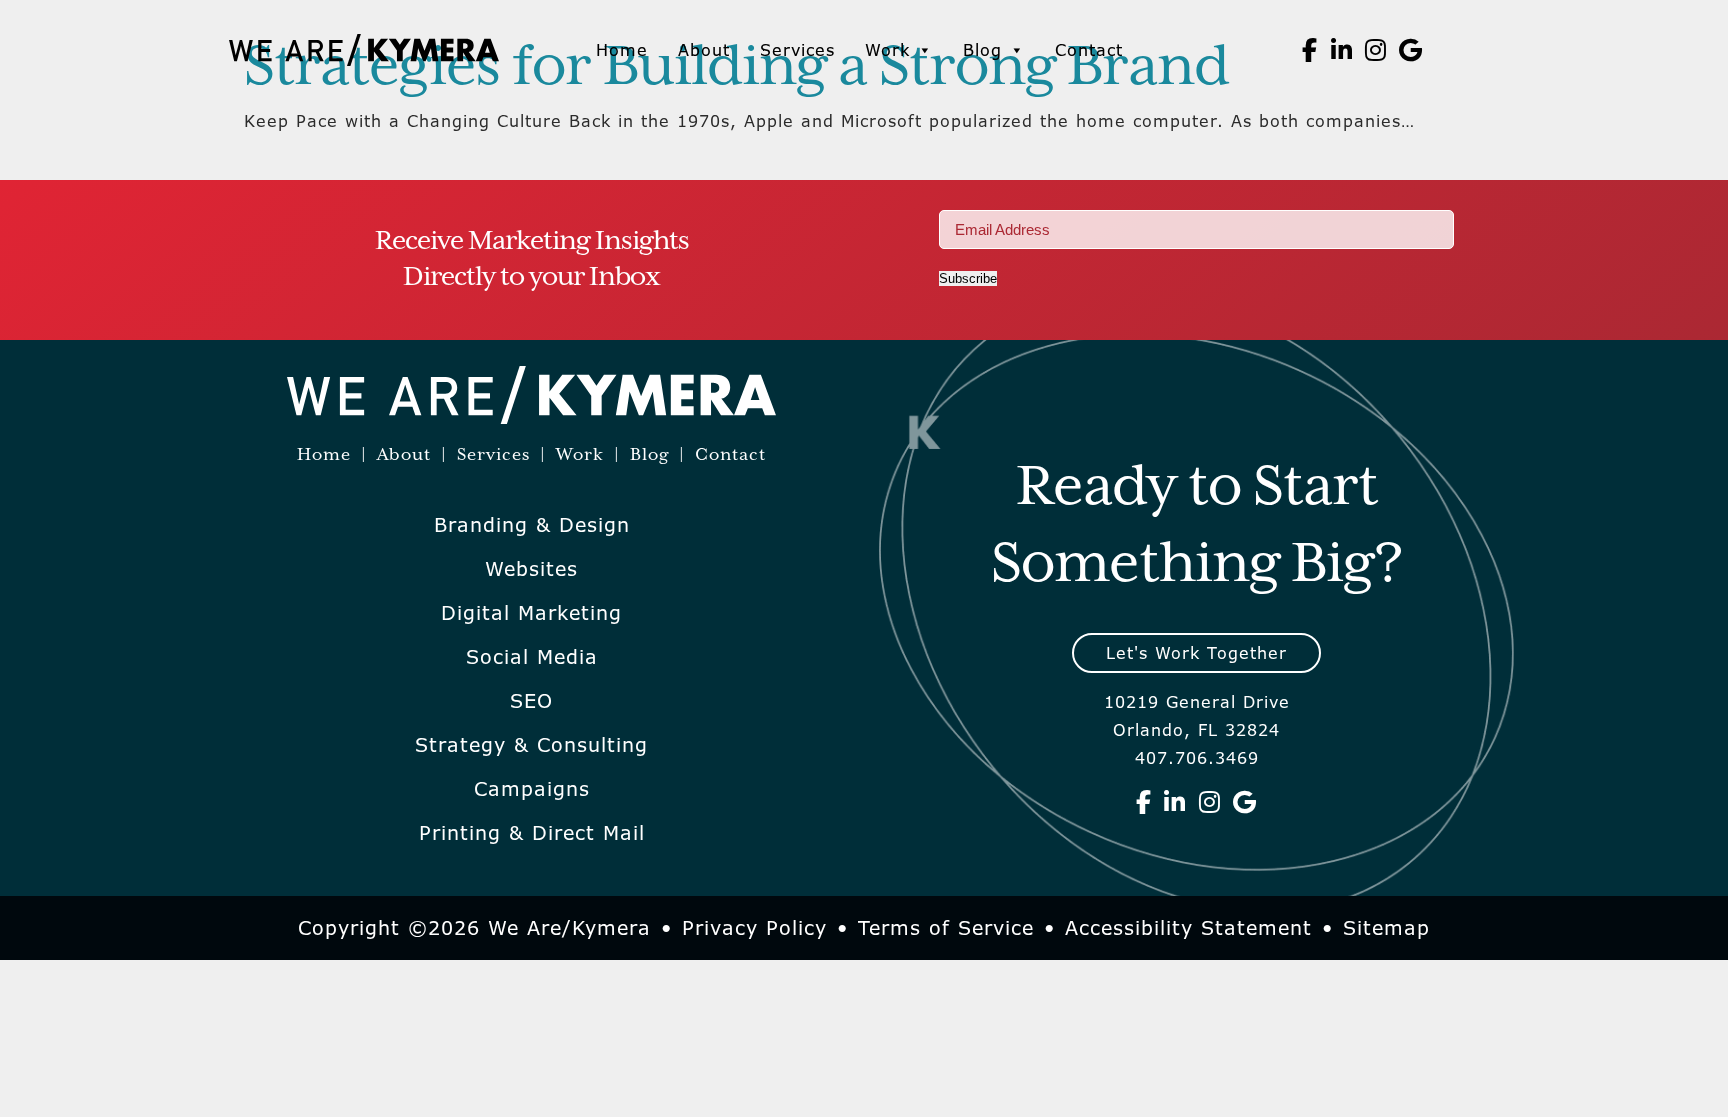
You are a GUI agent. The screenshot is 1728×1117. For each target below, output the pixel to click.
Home (622, 50)
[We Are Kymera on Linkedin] (1342, 50)
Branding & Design (532, 525)
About (704, 50)
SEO (531, 701)
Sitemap (1386, 928)
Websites (531, 569)
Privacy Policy (754, 928)
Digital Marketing (531, 613)
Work (887, 50)
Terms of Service (946, 928)
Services (797, 50)
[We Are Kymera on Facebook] (1310, 50)
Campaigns (532, 789)
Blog (982, 50)
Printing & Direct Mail (532, 833)
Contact (1089, 50)
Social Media (532, 657)
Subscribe (968, 278)
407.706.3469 (1197, 758)
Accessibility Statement (1188, 928)
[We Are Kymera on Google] (1411, 50)
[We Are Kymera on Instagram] (1376, 50)
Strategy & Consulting (531, 745)
